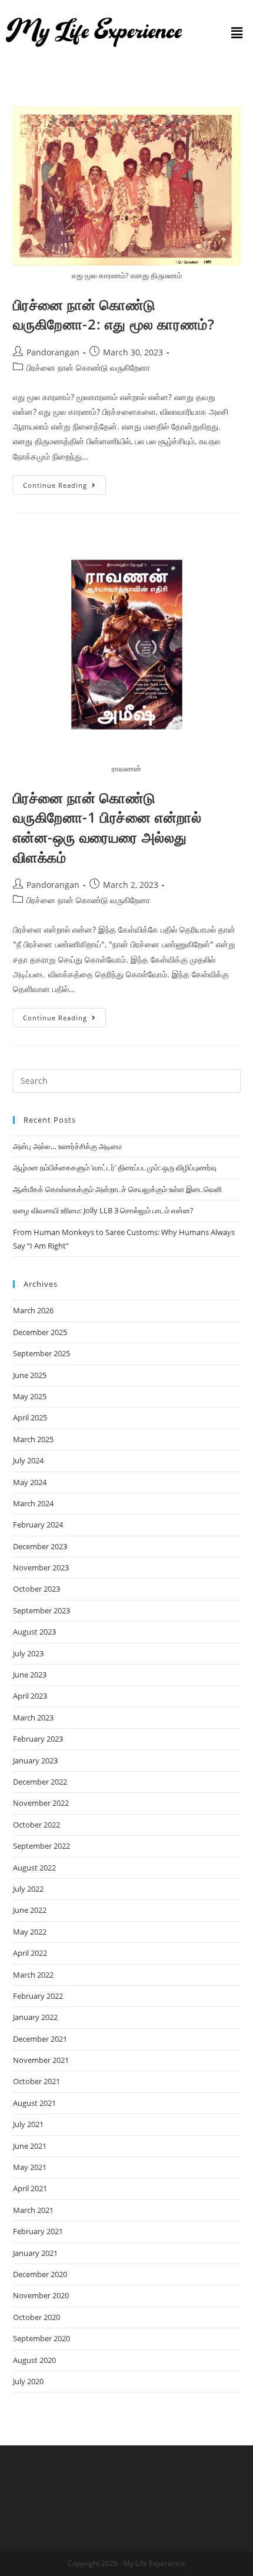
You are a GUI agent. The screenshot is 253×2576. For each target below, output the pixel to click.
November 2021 (41, 2060)
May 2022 (30, 1932)
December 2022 (40, 1782)
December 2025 (40, 1332)
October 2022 (36, 1825)
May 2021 (30, 2167)
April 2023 (30, 1696)
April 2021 (30, 2188)
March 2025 (33, 1439)
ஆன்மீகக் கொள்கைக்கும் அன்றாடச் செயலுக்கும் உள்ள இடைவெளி (117, 1189)
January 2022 (35, 2017)
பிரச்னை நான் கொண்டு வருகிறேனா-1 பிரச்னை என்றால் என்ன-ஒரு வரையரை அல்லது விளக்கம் (107, 827)
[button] (237, 32)
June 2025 (30, 1375)
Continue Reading (64, 482)
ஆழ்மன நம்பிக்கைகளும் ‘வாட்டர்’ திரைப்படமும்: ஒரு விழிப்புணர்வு (115, 1167)
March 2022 (33, 1975)
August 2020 (34, 2360)
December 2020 (40, 2274)
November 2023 (41, 1567)
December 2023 (40, 1546)
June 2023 (30, 1675)
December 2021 (40, 2039)
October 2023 (36, 1589)
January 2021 (35, 2253)
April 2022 (30, 1953)
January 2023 (35, 1760)
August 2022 (34, 1868)
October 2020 (36, 2317)
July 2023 (28, 1653)
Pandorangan (53, 352)
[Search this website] (127, 1080)
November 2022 (41, 1803)
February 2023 (38, 1739)
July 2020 (28, 2381)
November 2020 (41, 2295)
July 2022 (28, 1889)
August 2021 (34, 2103)
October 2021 (36, 2081)
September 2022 (41, 1846)
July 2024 (28, 1460)
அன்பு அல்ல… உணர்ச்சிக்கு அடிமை (67, 1146)
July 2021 (28, 2124)
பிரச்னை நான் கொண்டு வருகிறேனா (88, 367)
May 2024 (30, 1482)
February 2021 (38, 2231)
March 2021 (33, 2210)
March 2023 (33, 1718)
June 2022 (30, 1910)
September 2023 (41, 1610)
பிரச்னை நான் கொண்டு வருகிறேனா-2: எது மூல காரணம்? (114, 314)
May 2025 (30, 1396)
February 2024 (38, 1525)
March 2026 (33, 1310)
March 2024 (33, 1503)
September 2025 (41, 1353)
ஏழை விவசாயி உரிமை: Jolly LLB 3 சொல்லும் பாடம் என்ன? (103, 1210)
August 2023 (34, 1632)
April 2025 (30, 1417)
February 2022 (38, 1996)
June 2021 (30, 2146)
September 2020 (41, 2338)
